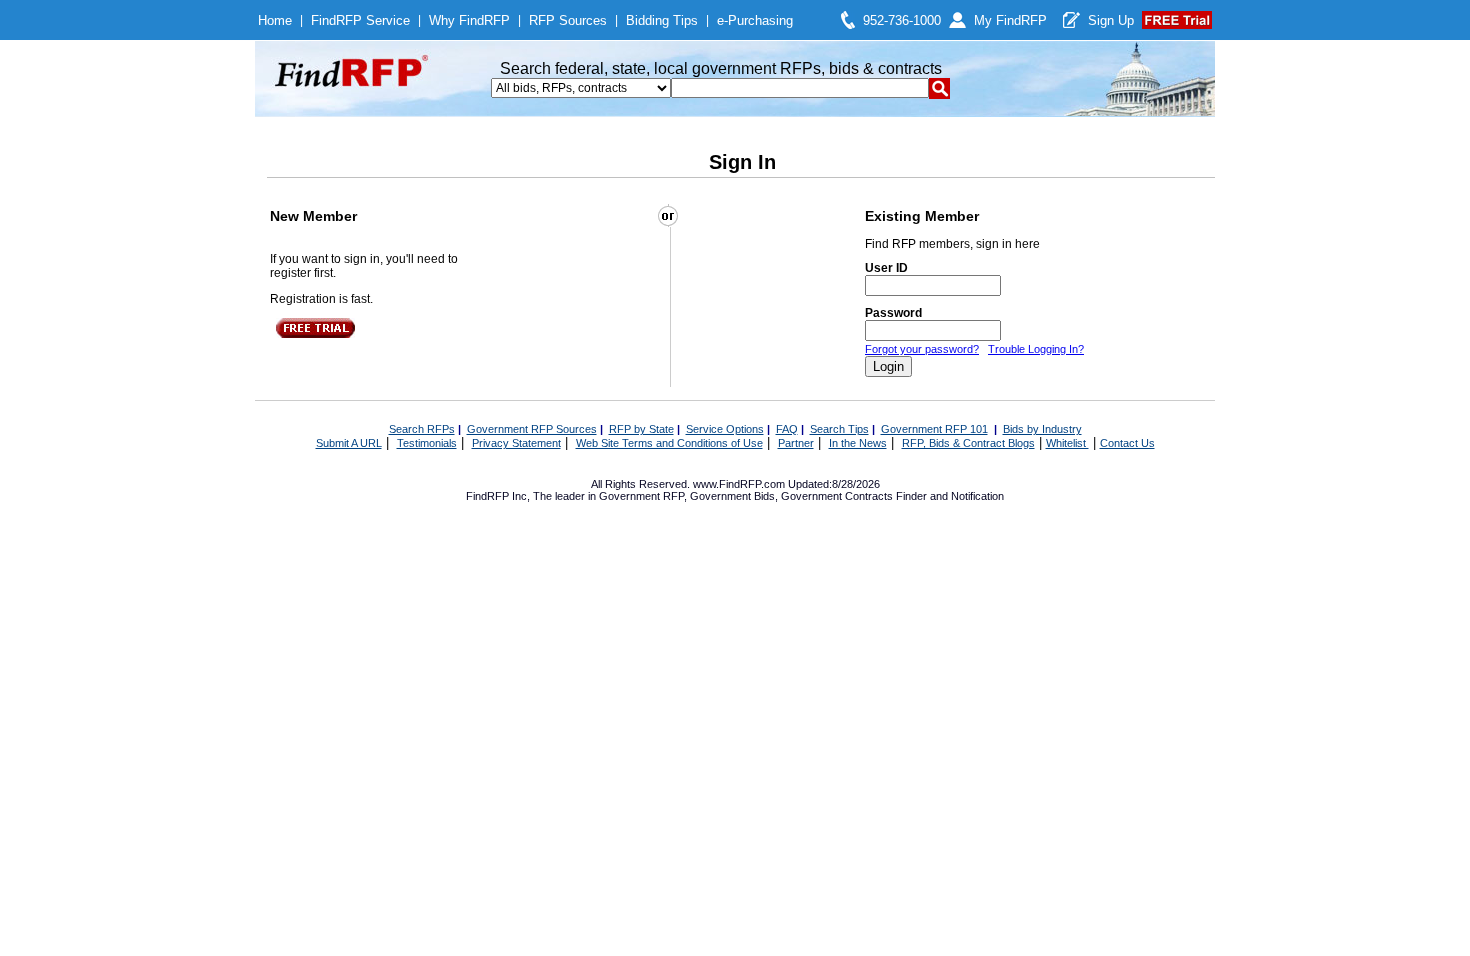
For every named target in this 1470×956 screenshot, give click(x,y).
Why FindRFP (469, 20)
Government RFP (641, 496)
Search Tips (839, 429)
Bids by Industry (1042, 429)
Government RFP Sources (532, 429)
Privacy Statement (516, 443)
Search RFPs (422, 429)
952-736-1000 (902, 20)
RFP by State (641, 429)
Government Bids (732, 496)
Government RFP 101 (934, 429)
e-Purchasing (755, 20)
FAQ (787, 429)
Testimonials (427, 443)
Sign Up (1111, 20)
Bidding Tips (662, 20)
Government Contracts (837, 496)
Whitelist (1067, 443)
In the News (858, 443)
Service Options (725, 429)
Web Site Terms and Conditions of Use (669, 443)
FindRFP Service (360, 20)
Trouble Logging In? (1036, 349)
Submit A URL (349, 443)
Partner (796, 443)
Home (275, 20)
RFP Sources (568, 20)
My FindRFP (1010, 20)
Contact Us (1127, 443)
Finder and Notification (950, 496)
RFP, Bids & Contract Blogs (968, 443)
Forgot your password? (922, 349)
